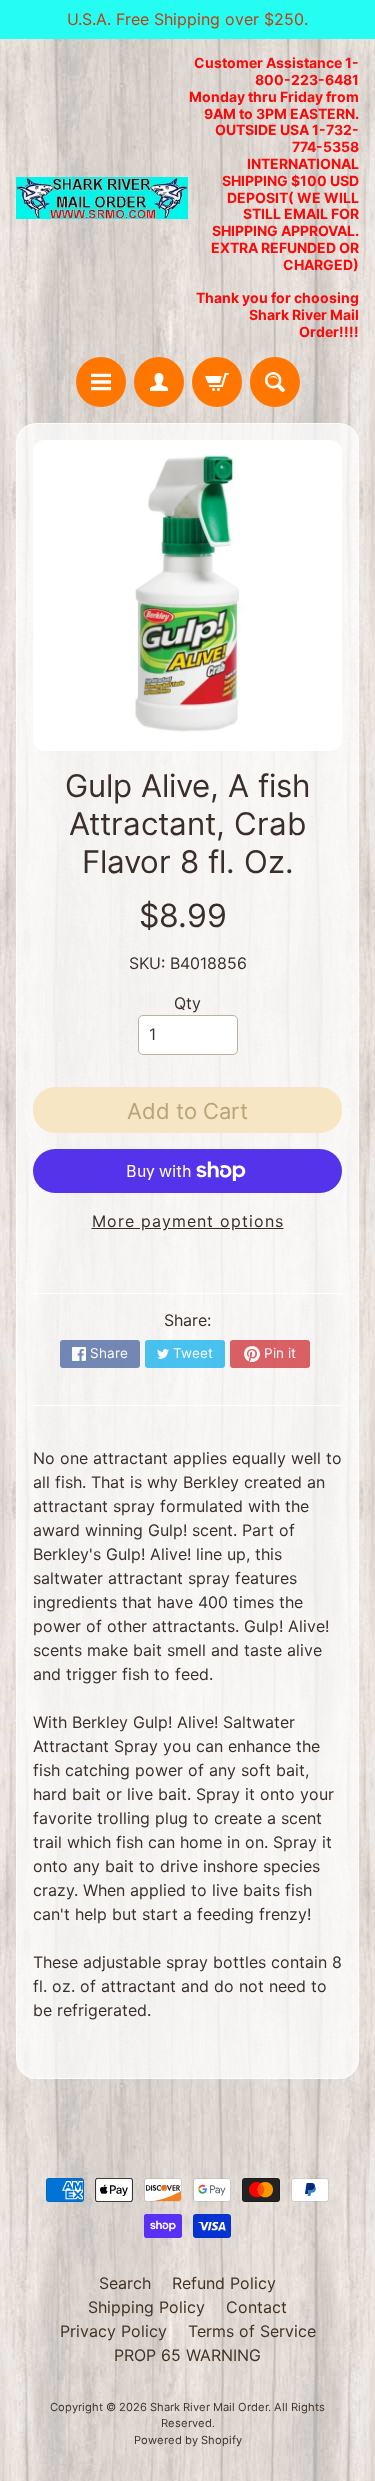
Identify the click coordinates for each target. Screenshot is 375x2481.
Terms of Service (252, 2331)
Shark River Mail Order (209, 2407)
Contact (256, 2307)
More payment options (188, 1221)
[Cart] (217, 382)
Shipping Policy (146, 2307)
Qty (187, 1003)
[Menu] (101, 382)
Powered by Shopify (188, 2440)
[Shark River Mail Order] (102, 198)
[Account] (159, 382)
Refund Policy (224, 2283)
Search (125, 2283)
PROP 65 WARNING (187, 2355)
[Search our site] (275, 382)
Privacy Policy (113, 2331)
